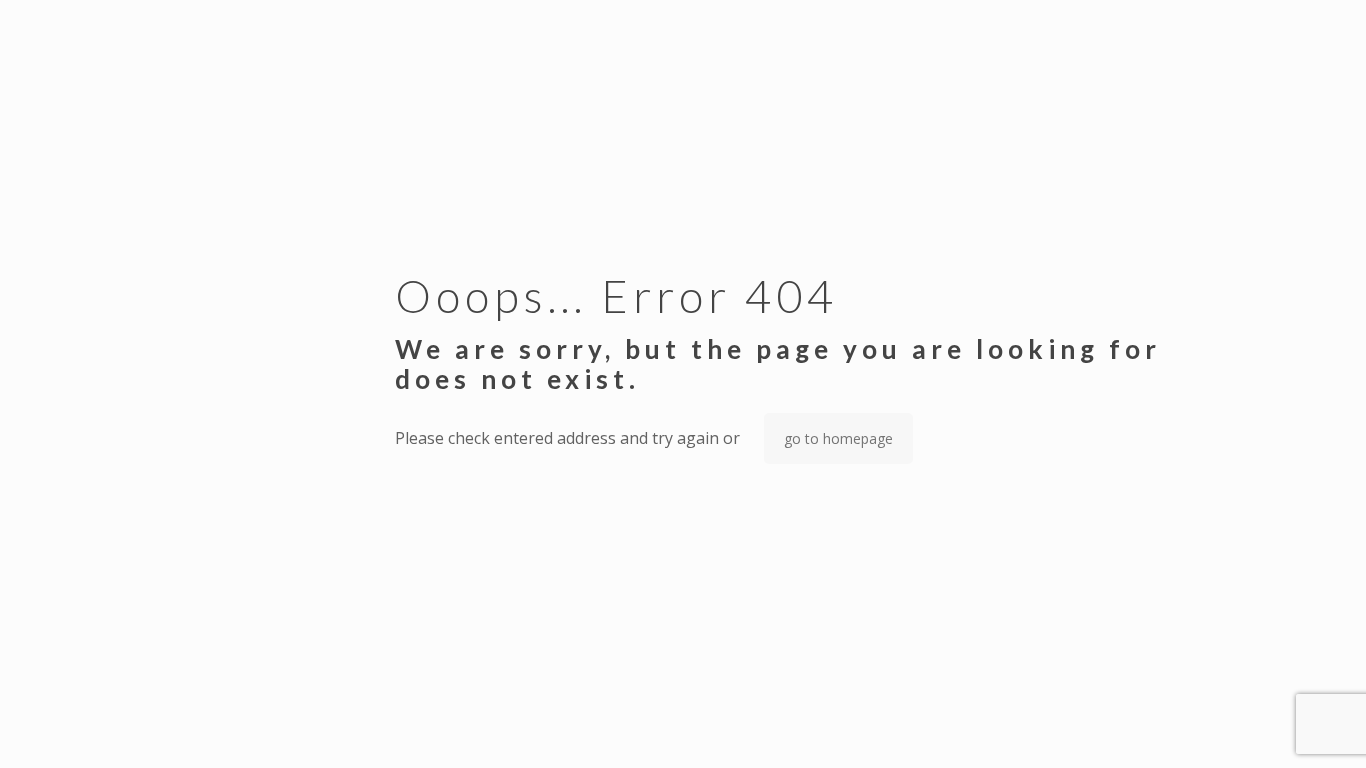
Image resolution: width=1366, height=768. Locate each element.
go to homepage (838, 438)
